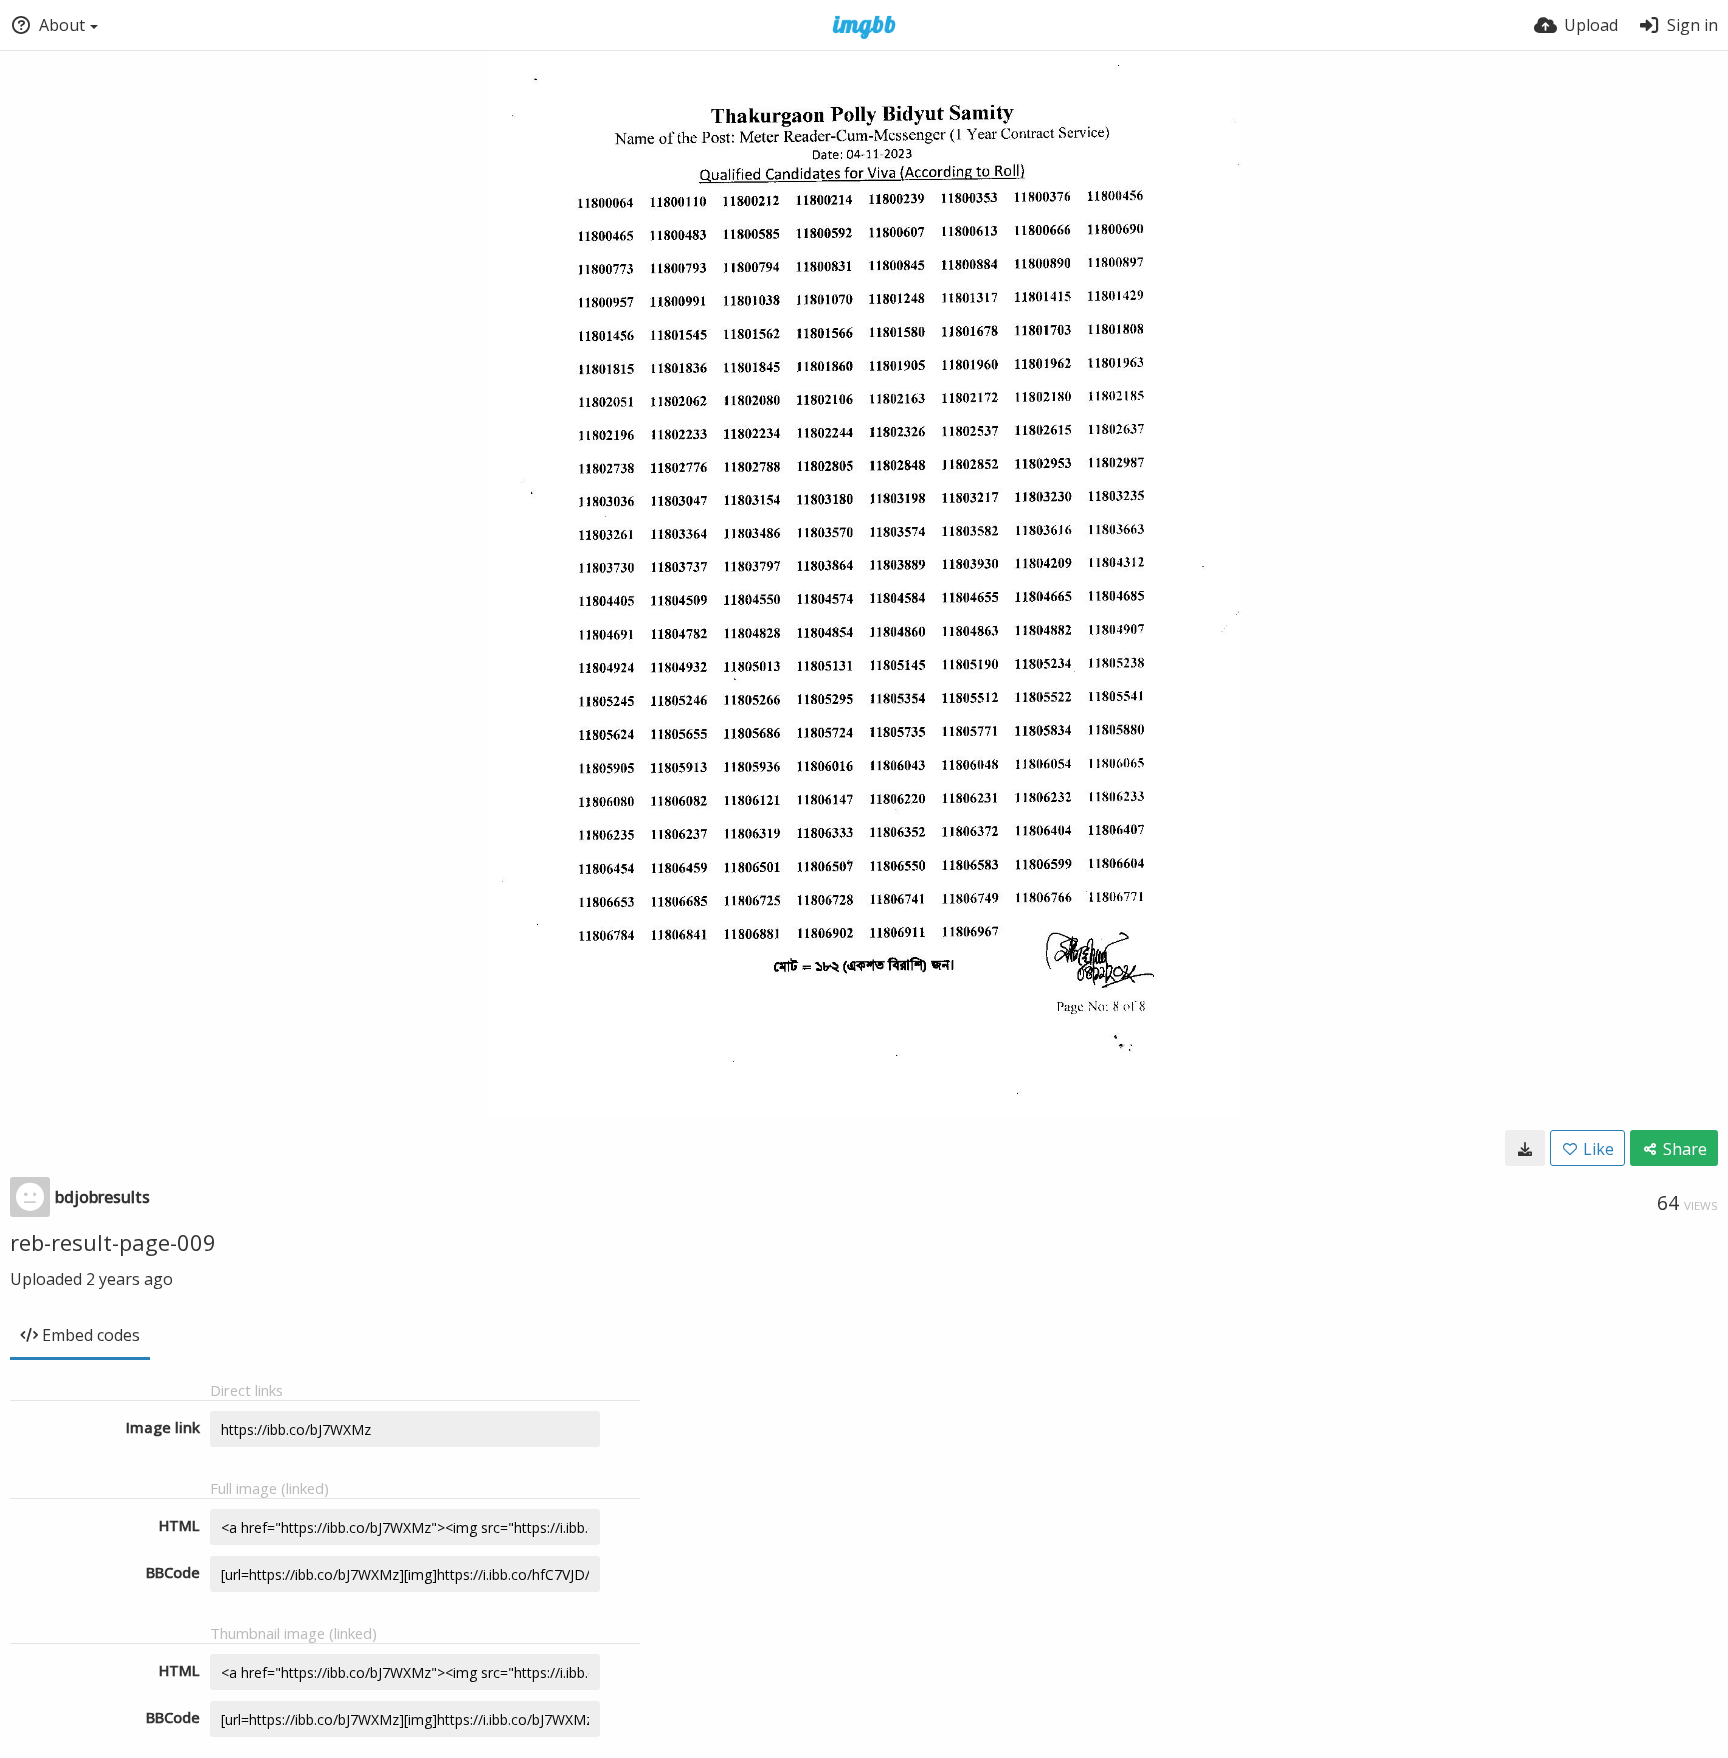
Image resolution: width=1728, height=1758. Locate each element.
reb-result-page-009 (113, 1242)
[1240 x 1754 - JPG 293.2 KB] (1525, 1148)
